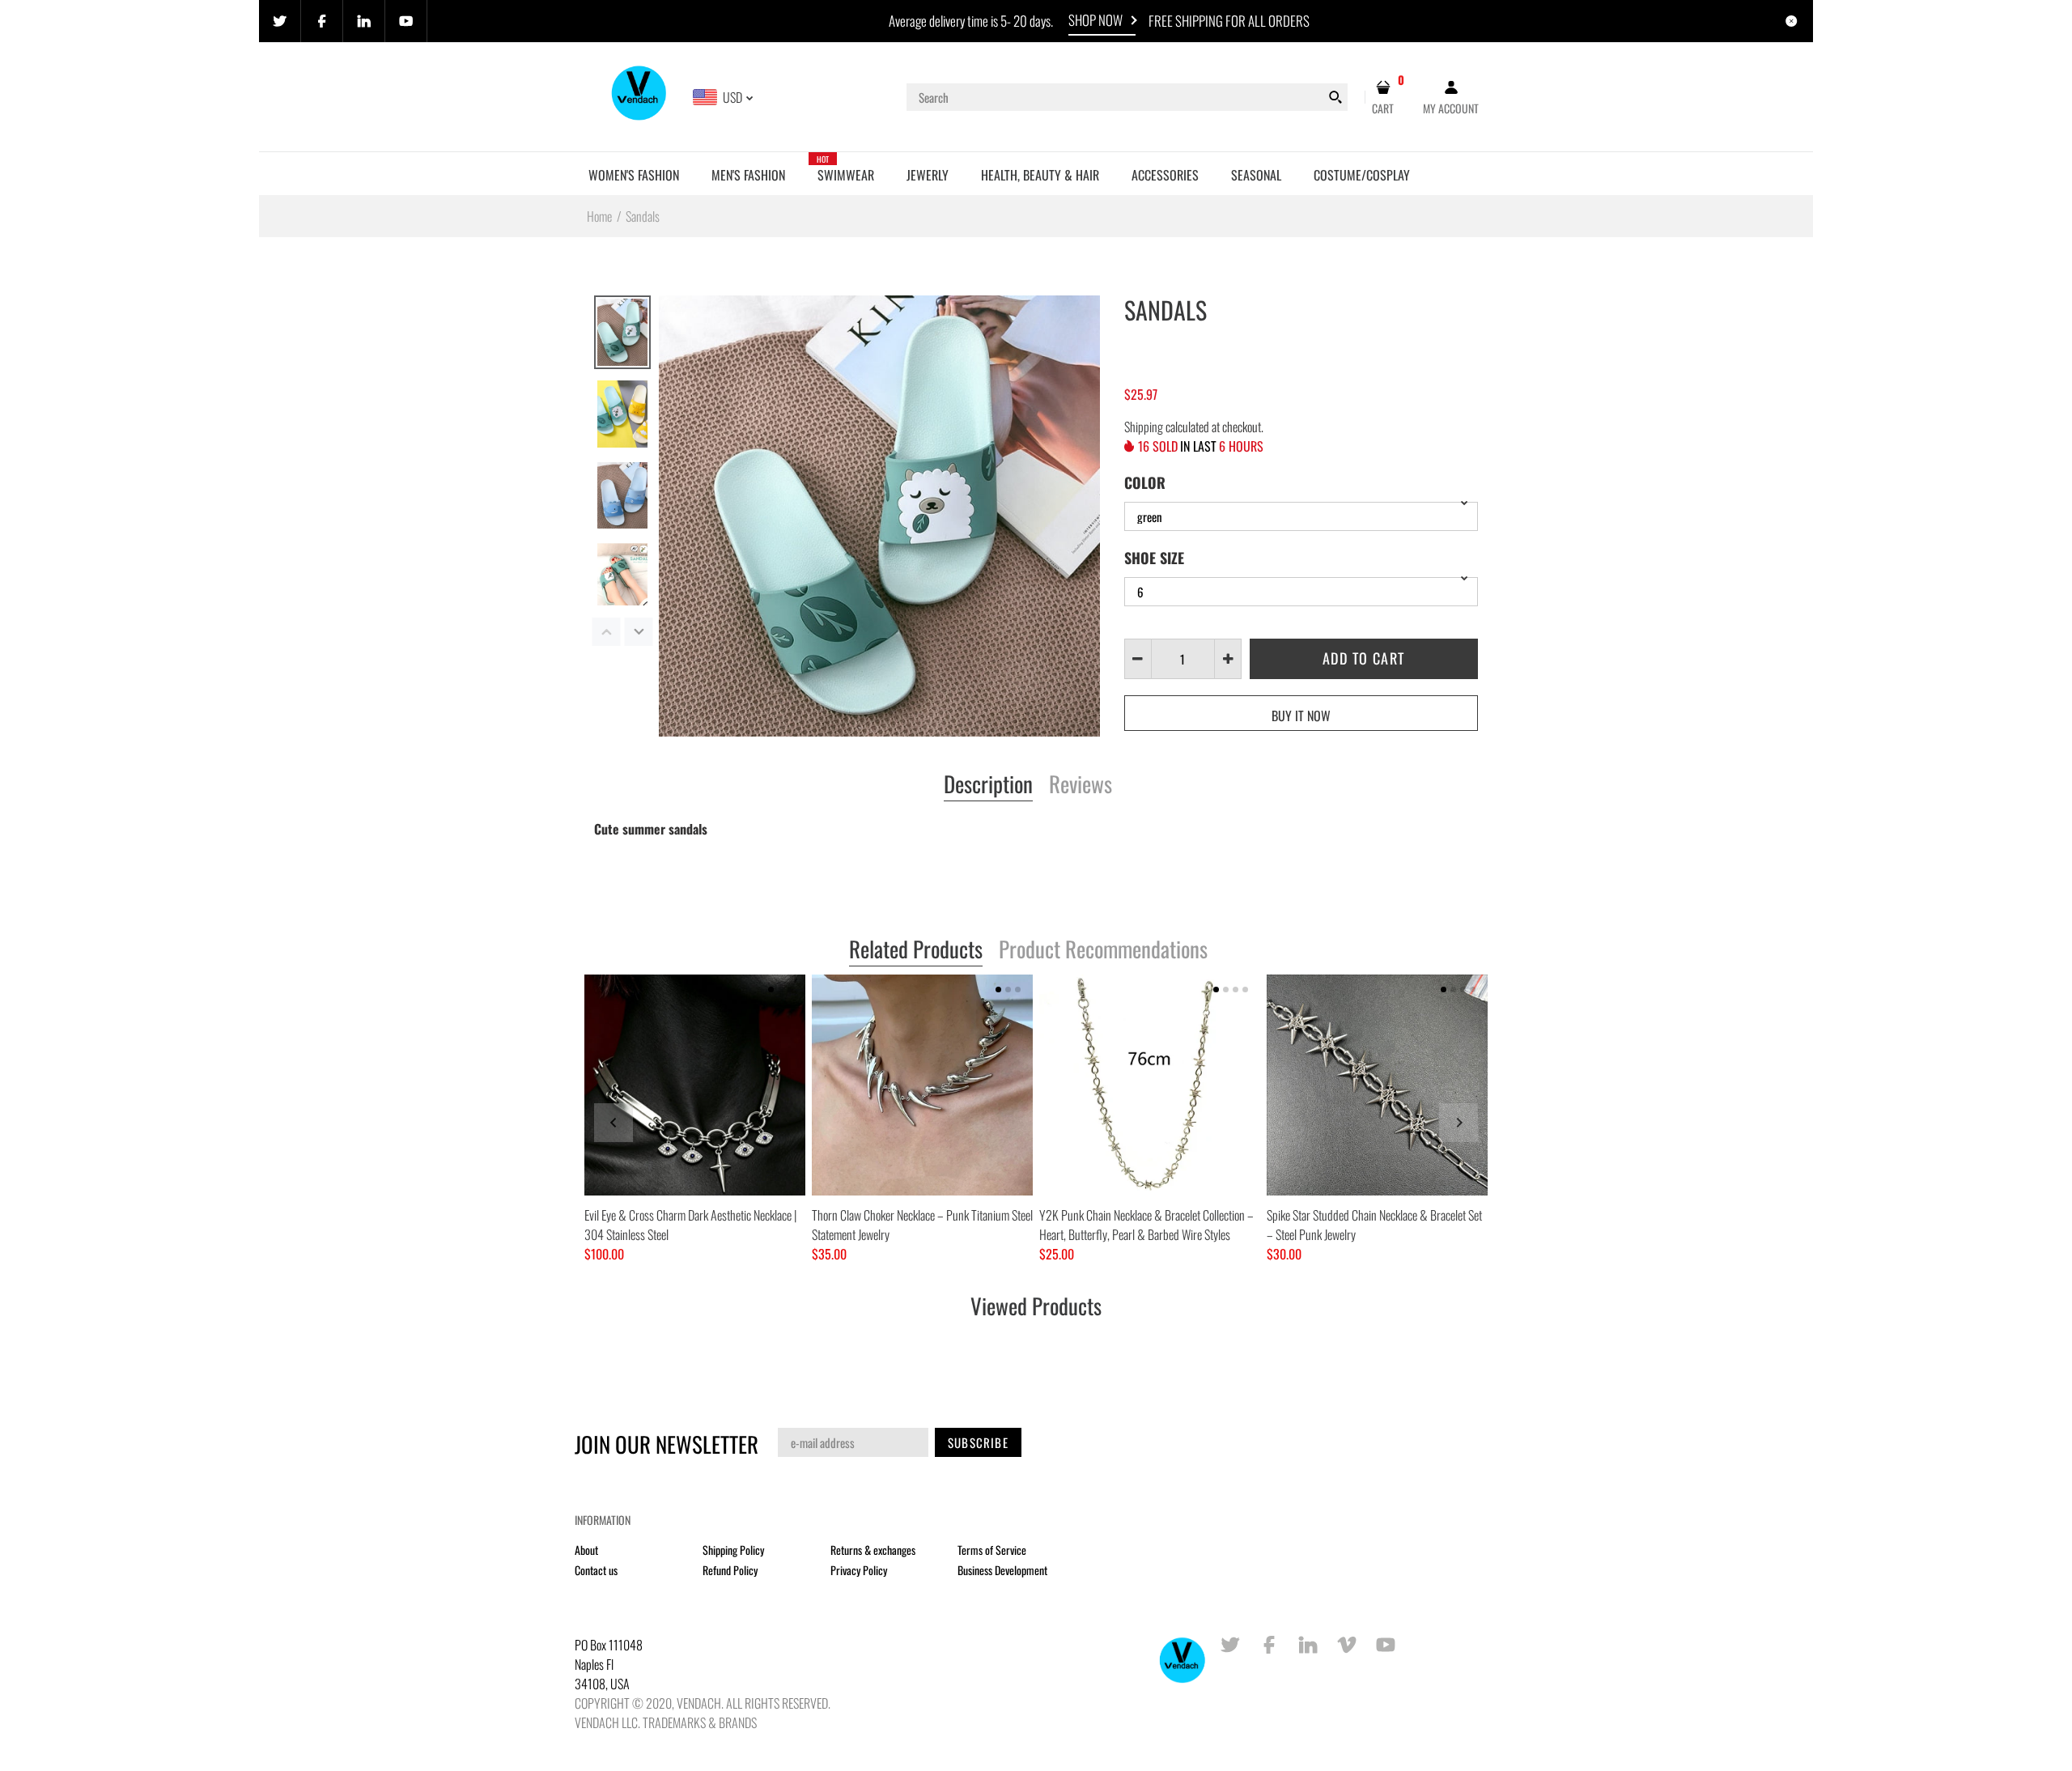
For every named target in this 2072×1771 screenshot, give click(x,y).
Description (988, 785)
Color (1145, 482)
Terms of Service (992, 1550)
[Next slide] (1458, 1123)
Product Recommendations (1103, 950)
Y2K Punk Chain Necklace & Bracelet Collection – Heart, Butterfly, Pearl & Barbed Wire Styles (1146, 1225)
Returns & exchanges (873, 1550)
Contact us (596, 1570)
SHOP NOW (1095, 20)
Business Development (1002, 1570)
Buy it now (1301, 716)
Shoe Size (1154, 558)
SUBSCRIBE (978, 1442)
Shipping (1144, 427)
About (586, 1550)
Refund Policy (730, 1570)
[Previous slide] (614, 1123)
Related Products (916, 950)
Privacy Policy (859, 1570)
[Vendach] (640, 96)
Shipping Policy (733, 1550)
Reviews (1081, 785)
